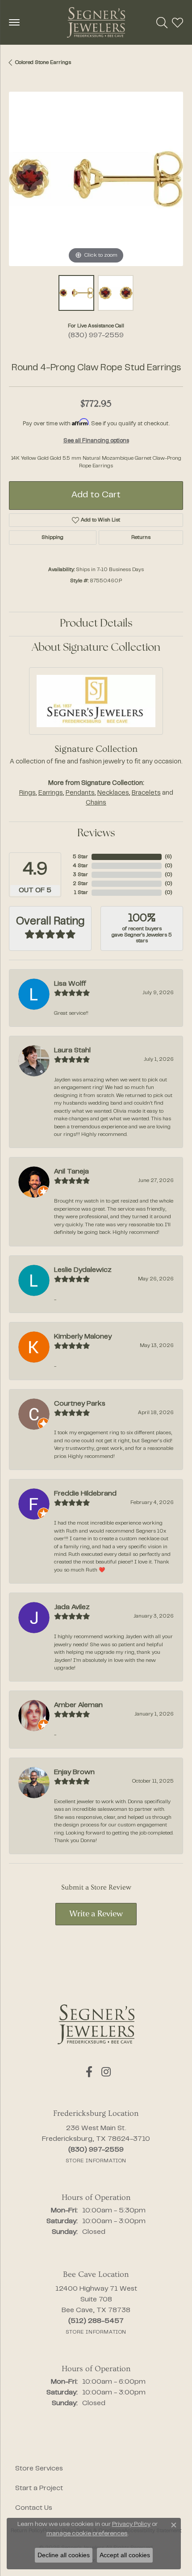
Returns (141, 538)
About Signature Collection (96, 648)
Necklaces (113, 793)
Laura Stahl (72, 1051)
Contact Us (34, 2508)
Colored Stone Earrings (43, 63)
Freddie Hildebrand (85, 1494)
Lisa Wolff (70, 984)
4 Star (80, 866)
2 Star (80, 884)
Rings (27, 793)
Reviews (96, 834)
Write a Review (96, 1914)
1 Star (81, 893)
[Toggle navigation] (14, 22)
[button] (162, 22)
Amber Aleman (78, 1705)
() (168, 857)
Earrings (51, 793)
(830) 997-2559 (96, 335)
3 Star (80, 875)
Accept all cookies (125, 2555)
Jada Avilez (72, 1607)
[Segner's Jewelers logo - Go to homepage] (96, 22)
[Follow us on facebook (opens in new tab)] (89, 2072)
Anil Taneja (71, 1172)
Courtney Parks (80, 1404)
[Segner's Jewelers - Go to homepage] (96, 2024)
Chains (96, 803)
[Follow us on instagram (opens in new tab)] (106, 2072)
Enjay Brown (74, 1772)
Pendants (80, 793)
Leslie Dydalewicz (83, 1270)
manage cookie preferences (87, 2534)
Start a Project (39, 2488)
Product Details (96, 624)
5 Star (80, 857)
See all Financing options (96, 441)
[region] (96, 179)
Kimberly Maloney (83, 1337)
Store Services (39, 2469)
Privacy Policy (131, 2525)
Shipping (52, 538)
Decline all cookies (64, 2555)
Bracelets (146, 793)
